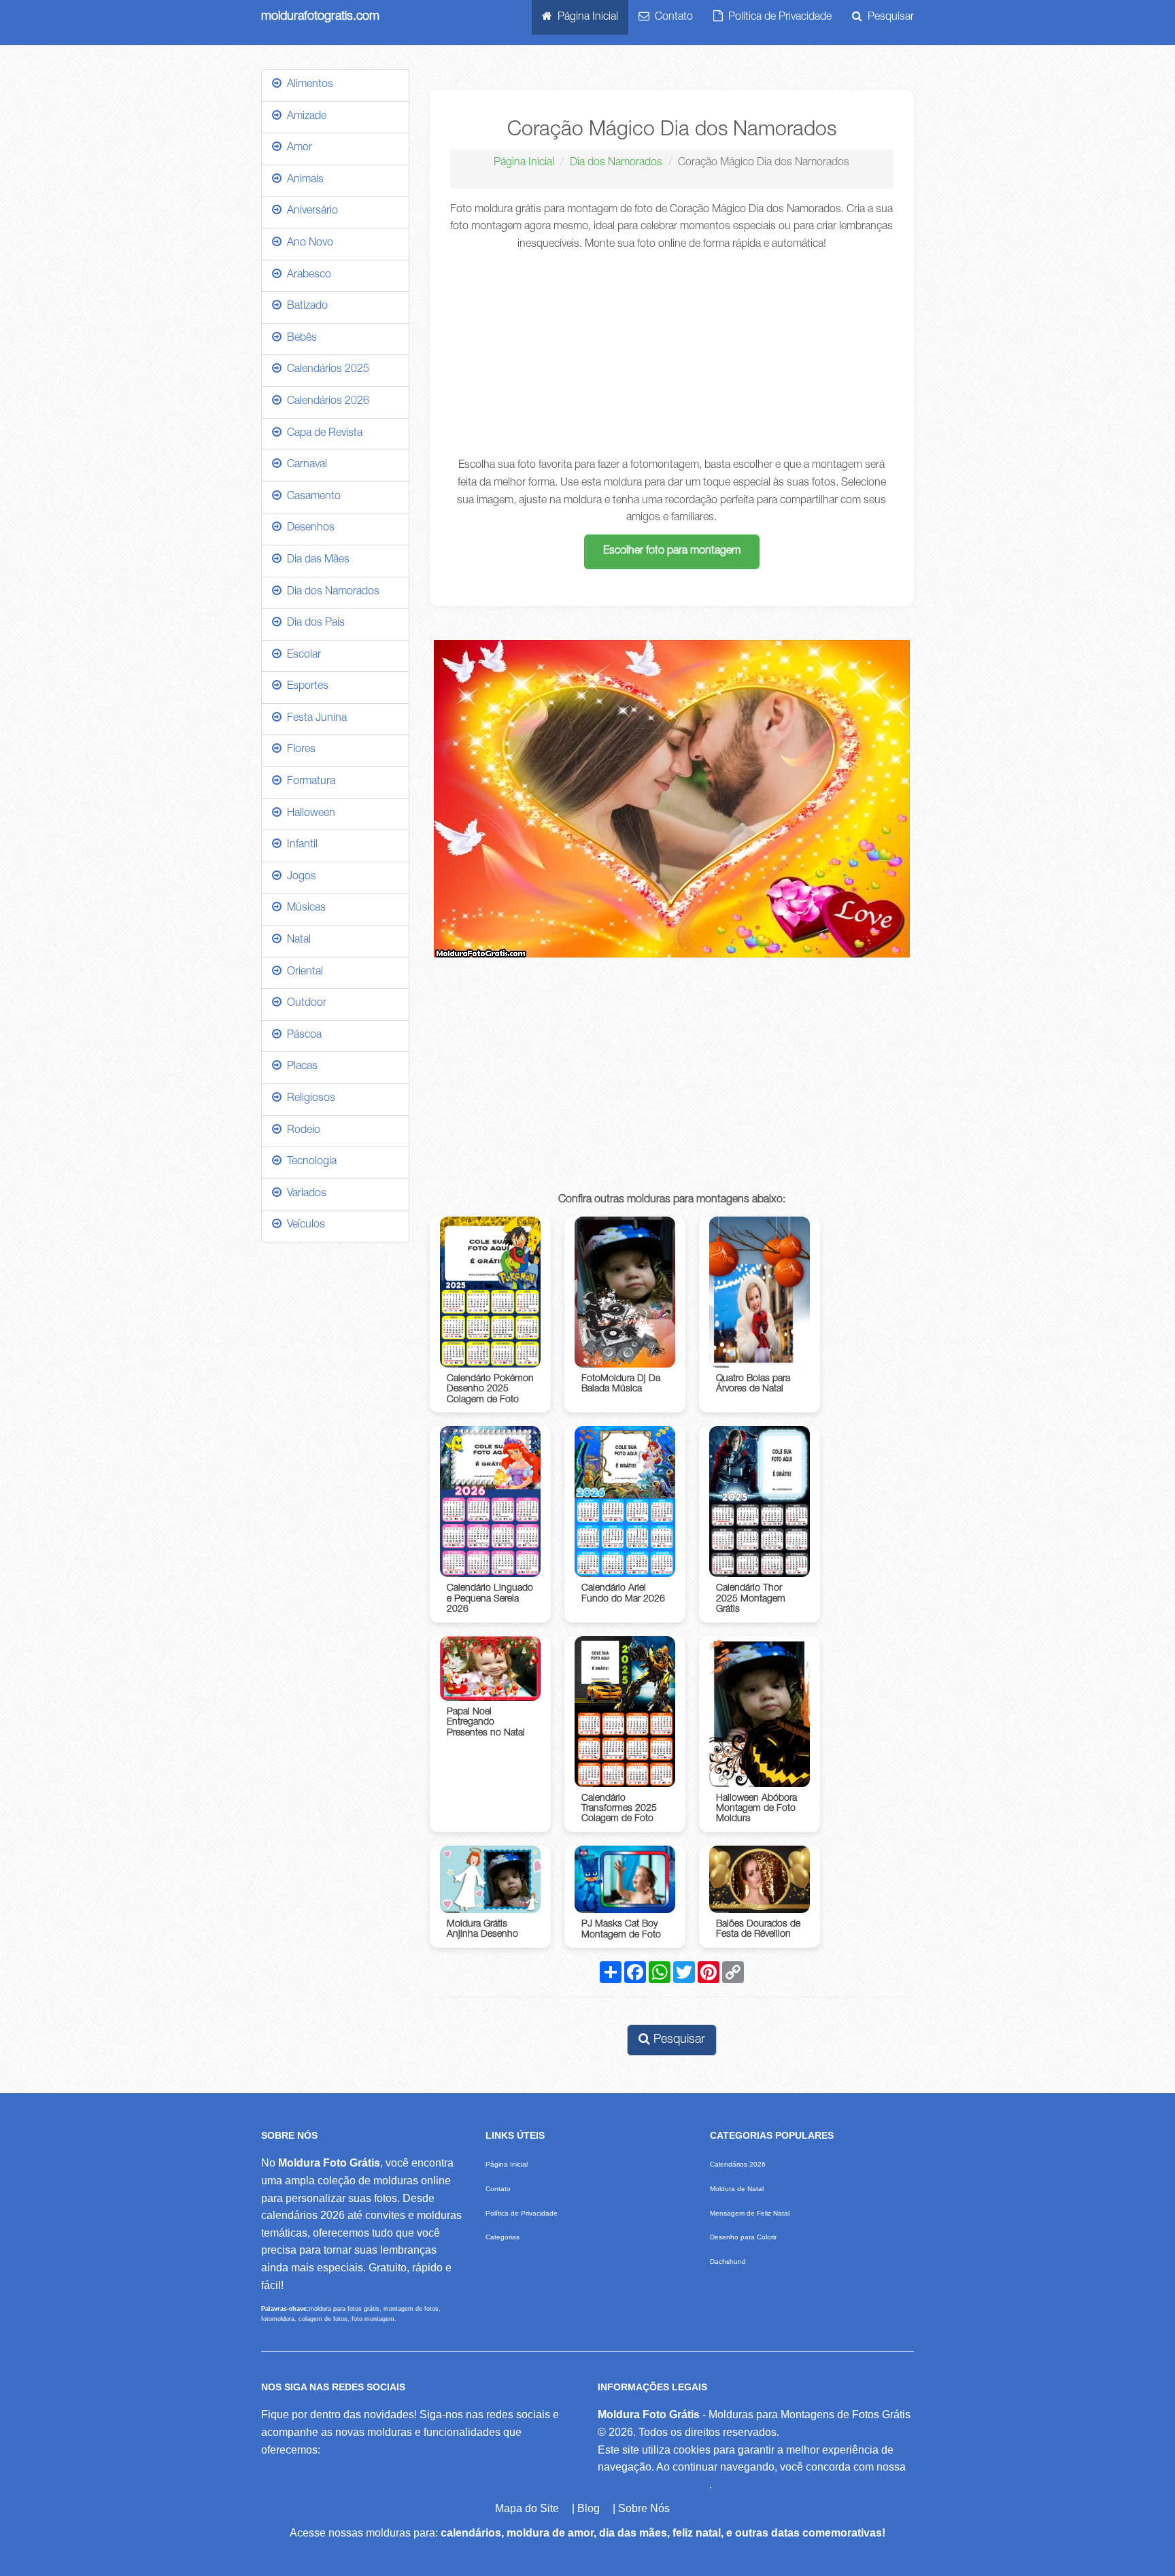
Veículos (303, 1225)
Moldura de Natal (737, 2189)
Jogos (299, 877)
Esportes (305, 687)
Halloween (308, 814)
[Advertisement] (672, 356)
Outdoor (304, 1004)
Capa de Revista (322, 434)
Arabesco (306, 275)
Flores (299, 750)
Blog (589, 2508)
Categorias (503, 2237)
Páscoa (302, 1036)
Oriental (302, 972)
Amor (297, 148)
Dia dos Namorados (616, 163)
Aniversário (310, 211)
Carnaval (304, 465)
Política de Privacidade (777, 18)
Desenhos (308, 528)
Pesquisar (888, 18)
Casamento (311, 497)
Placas (300, 1067)
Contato (671, 18)
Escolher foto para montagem (672, 552)
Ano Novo (307, 243)
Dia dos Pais (313, 624)
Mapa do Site (527, 2508)
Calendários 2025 (325, 370)
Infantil (300, 845)
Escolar (301, 656)
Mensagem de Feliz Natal (750, 2213)
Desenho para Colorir (743, 2237)
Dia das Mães (316, 560)
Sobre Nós (644, 2508)
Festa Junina (314, 719)
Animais (303, 180)
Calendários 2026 (325, 402)
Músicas (304, 909)
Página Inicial (585, 18)
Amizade (304, 117)
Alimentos (307, 85)
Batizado (305, 307)
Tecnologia (309, 1162)
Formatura (308, 782)
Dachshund (728, 2261)
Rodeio (301, 1131)
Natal (296, 940)
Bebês (299, 339)
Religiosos (308, 1099)
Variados (304, 1194)
